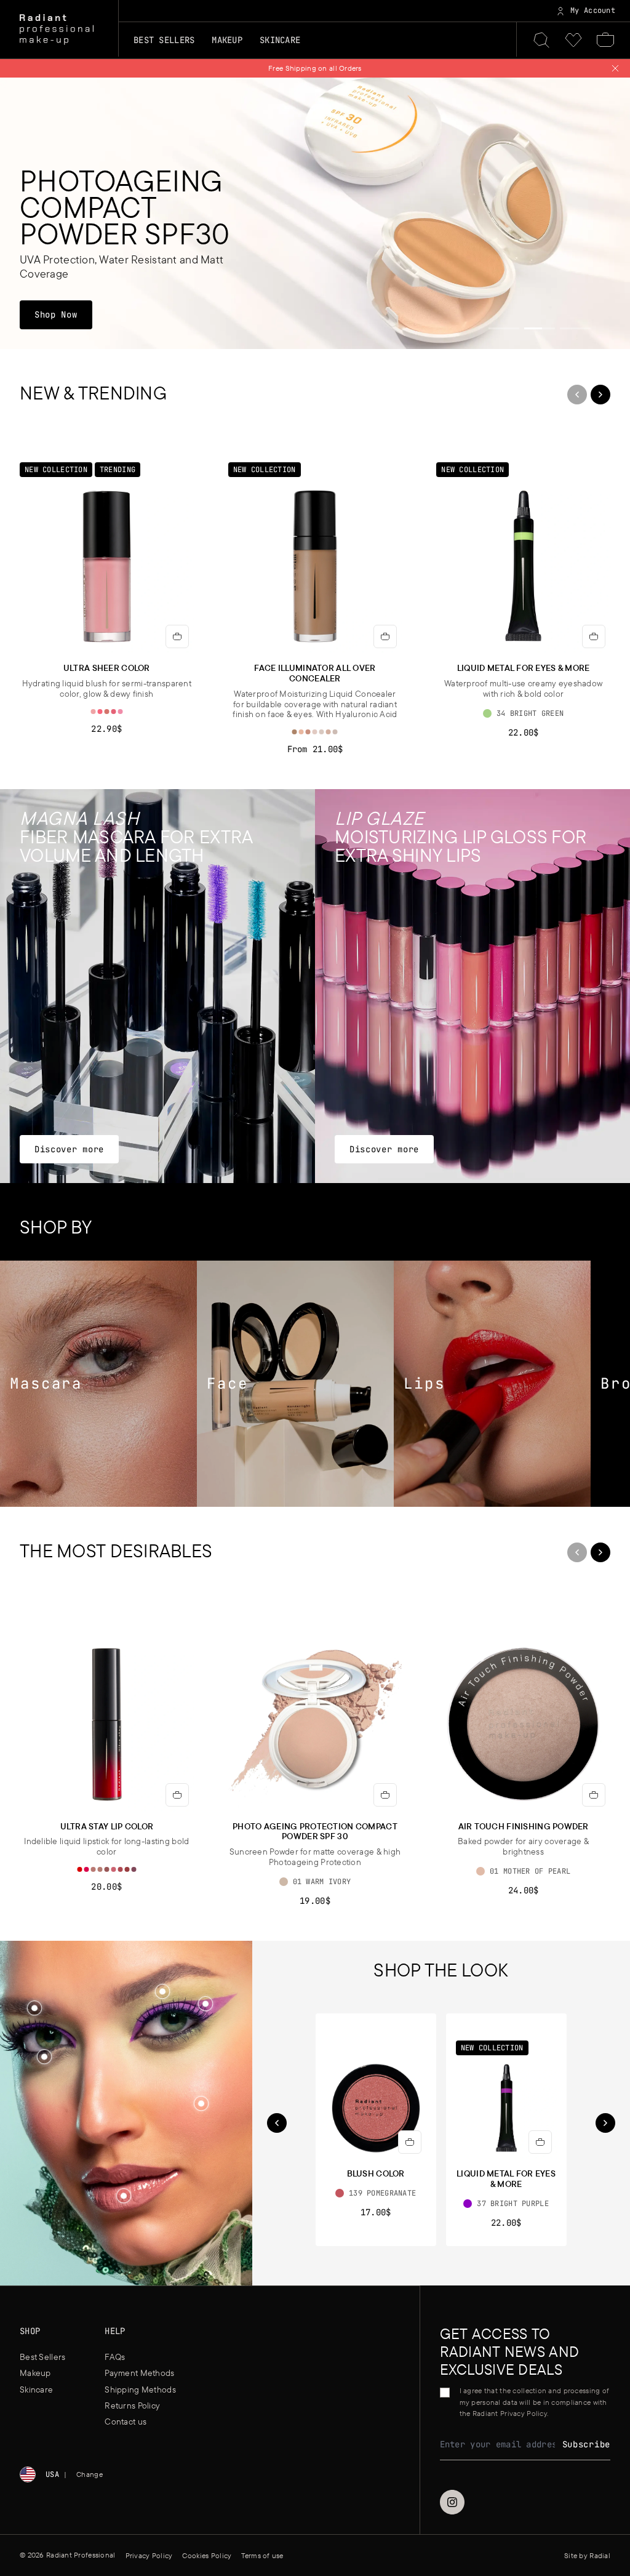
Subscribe (586, 2444)
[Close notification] (615, 68)
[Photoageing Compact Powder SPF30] (315, 213)
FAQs (115, 2357)
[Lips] (492, 1384)
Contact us (126, 2422)
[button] (201, 2104)
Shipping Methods (140, 2389)
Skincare (36, 2389)
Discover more (69, 1149)
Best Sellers (164, 40)
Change (90, 2474)
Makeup (35, 2373)
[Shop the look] (201, 2103)
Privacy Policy (149, 2555)
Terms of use (262, 2555)
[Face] (295, 1384)
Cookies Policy (207, 2555)
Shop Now (63, 314)
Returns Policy (132, 2405)
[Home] (57, 30)
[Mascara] (98, 1384)
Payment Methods (139, 2373)
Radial (600, 2555)
